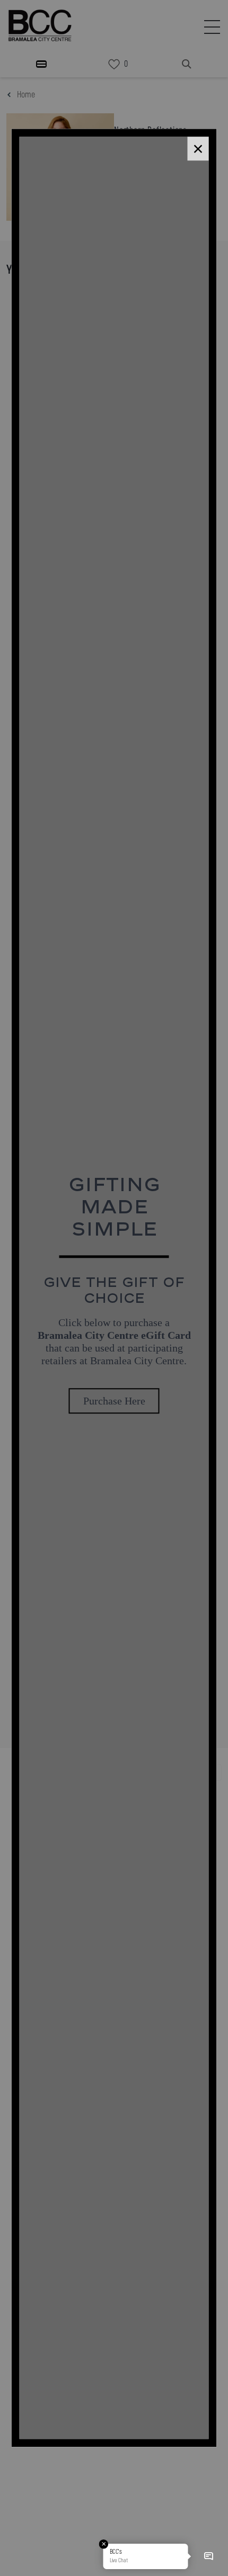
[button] (208, 2556)
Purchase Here (114, 1401)
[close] (198, 148)
